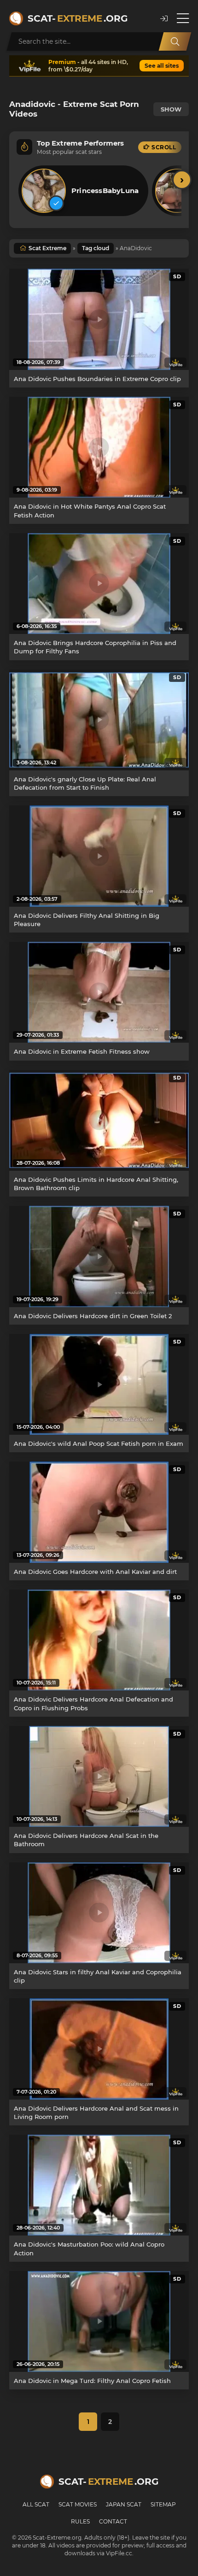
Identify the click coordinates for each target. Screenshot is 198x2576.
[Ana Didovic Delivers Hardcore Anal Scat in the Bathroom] (99, 1776)
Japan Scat (124, 2504)
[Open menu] (183, 18)
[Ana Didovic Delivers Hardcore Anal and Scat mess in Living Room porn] (99, 2049)
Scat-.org (78, 18)
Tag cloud (96, 248)
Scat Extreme (47, 248)
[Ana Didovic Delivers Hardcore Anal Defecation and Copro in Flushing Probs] (99, 1640)
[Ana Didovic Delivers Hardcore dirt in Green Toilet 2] (99, 1256)
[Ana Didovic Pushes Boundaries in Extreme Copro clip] (99, 319)
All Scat (36, 2504)
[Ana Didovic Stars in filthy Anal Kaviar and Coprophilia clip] (99, 1913)
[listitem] (83, 191)
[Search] (175, 41)
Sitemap (163, 2504)
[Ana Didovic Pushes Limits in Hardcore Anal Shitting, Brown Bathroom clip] (99, 1120)
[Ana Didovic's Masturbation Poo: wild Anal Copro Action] (99, 2185)
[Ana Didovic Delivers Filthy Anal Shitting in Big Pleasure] (99, 856)
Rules (80, 2521)
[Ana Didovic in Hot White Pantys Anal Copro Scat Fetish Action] (99, 447)
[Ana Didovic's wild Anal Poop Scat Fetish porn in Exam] (99, 1384)
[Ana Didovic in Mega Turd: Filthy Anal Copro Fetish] (99, 2321)
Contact (113, 2521)
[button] (164, 19)
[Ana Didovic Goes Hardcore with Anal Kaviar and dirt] (99, 1512)
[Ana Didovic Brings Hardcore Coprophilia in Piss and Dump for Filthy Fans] (99, 584)
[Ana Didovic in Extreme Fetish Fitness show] (99, 992)
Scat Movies (78, 2504)
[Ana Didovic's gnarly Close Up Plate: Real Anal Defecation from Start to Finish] (99, 720)
